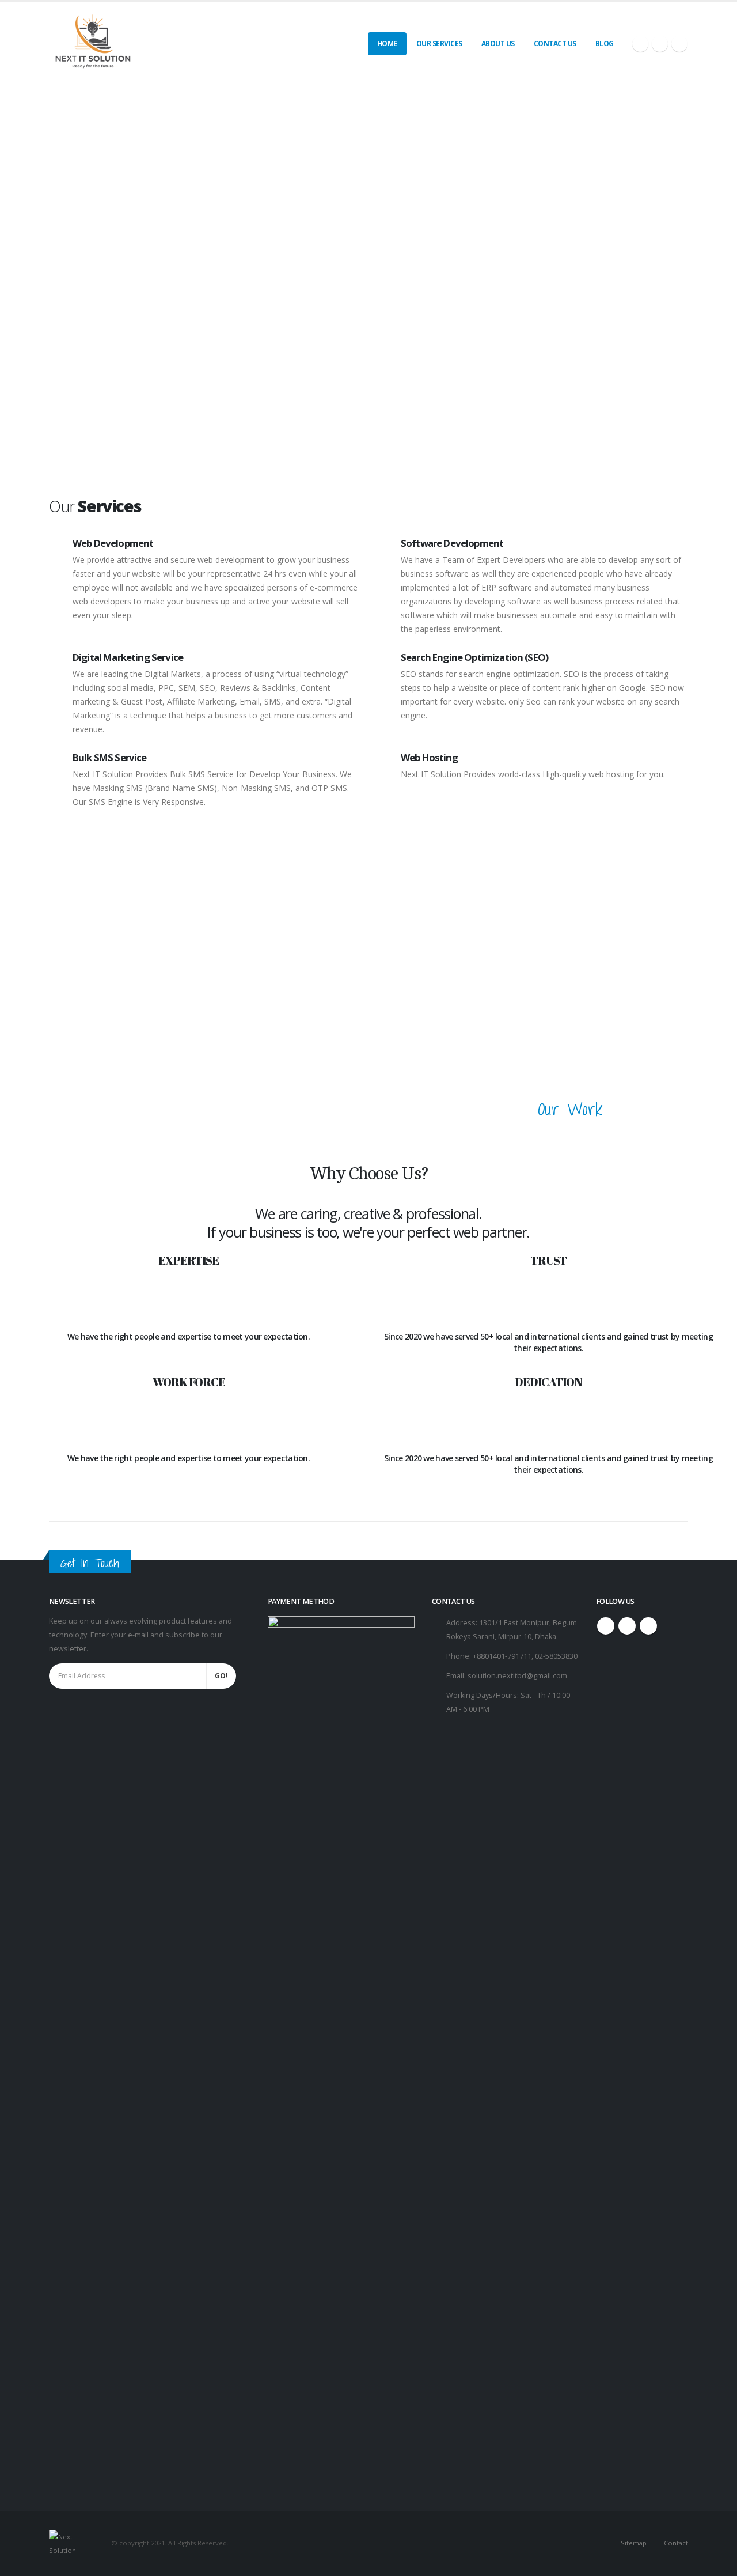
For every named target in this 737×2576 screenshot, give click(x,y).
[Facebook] (640, 44)
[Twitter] (660, 44)
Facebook (606, 1626)
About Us (498, 43)
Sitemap (634, 2543)
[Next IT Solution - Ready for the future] (92, 43)
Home (387, 43)
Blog (605, 43)
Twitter (627, 1626)
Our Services (439, 43)
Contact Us (555, 43)
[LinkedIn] (679, 44)
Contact (676, 2543)
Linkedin (648, 1626)
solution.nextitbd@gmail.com (517, 1676)
